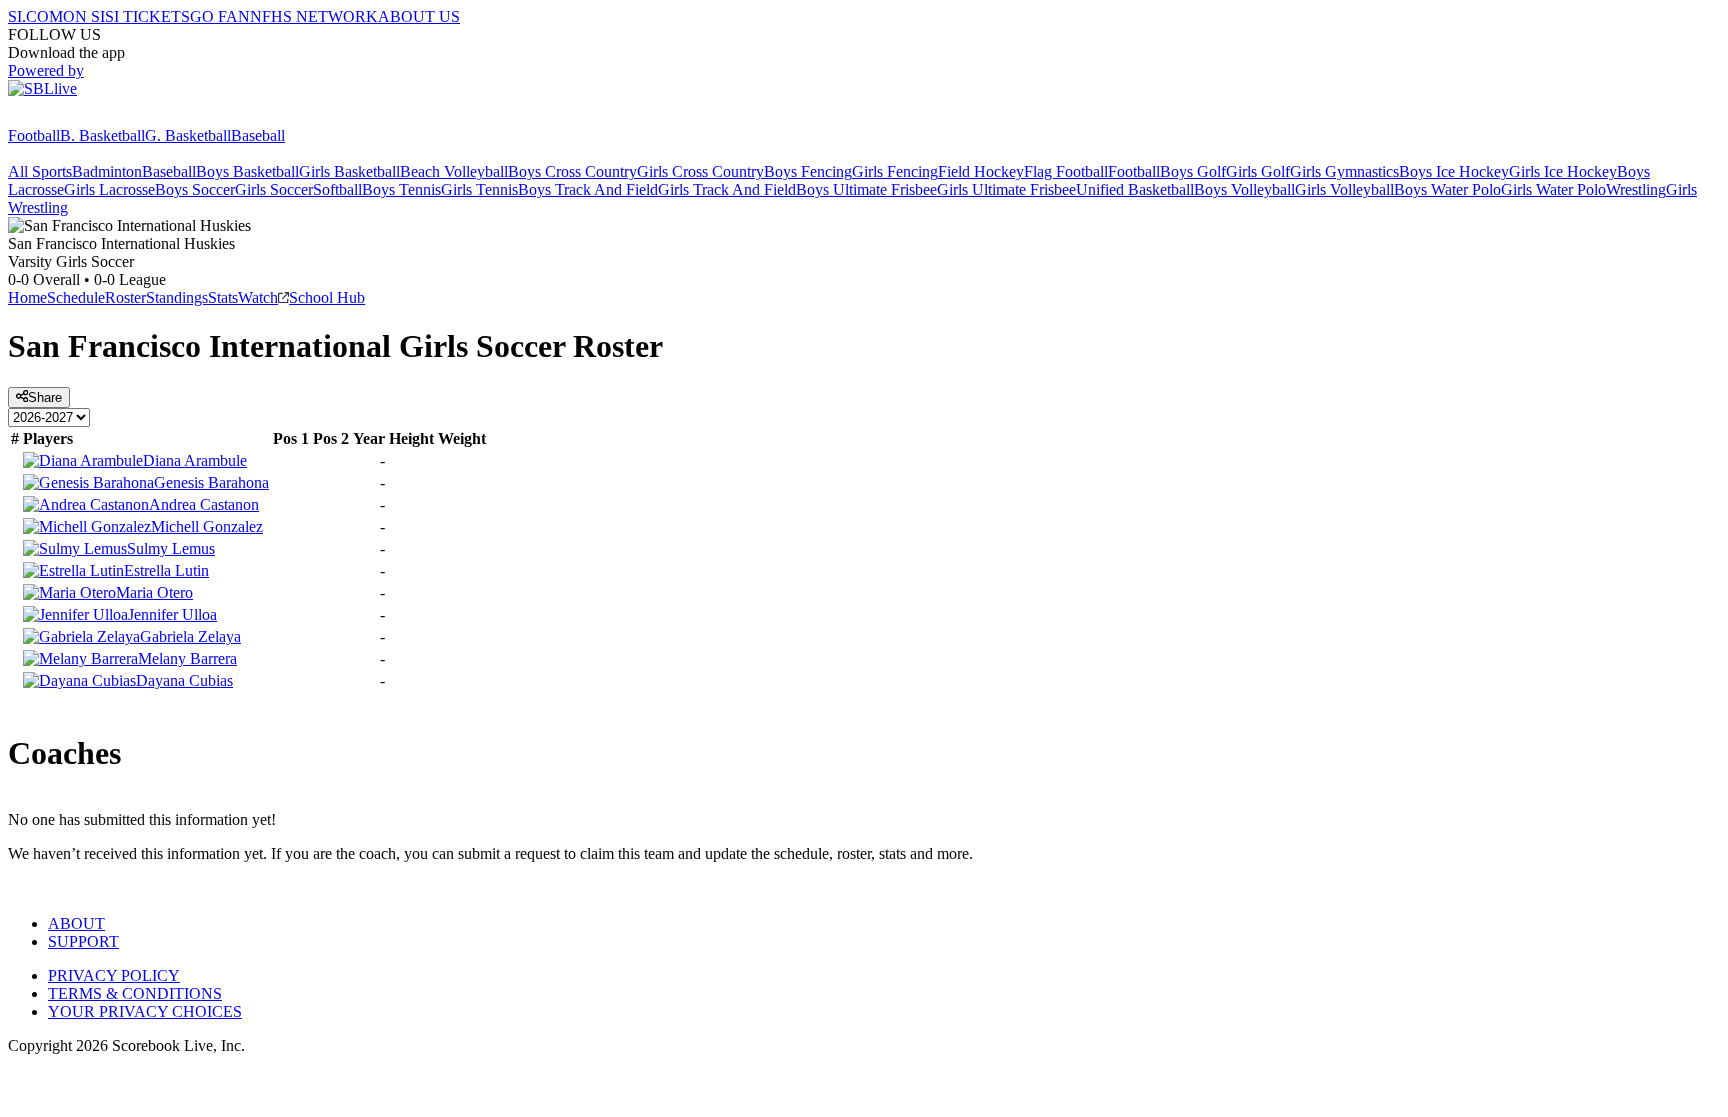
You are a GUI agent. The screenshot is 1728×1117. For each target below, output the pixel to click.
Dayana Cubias (184, 680)
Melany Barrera (187, 658)
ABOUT (76, 923)
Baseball (258, 135)
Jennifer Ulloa (172, 614)
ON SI (84, 16)
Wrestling (1636, 189)
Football (34, 135)
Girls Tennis (479, 189)
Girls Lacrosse (109, 189)
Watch (258, 297)
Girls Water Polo (1553, 189)
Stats (223, 297)
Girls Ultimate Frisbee (1006, 189)
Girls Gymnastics (1344, 171)
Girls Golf (1258, 171)
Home (27, 297)
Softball (337, 189)
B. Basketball (102, 135)
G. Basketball (188, 135)
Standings (177, 297)
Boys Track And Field (588, 189)
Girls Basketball (349, 171)
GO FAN (220, 16)
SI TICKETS (147, 16)
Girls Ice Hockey (1563, 171)
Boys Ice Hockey (1454, 171)
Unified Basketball (1135, 189)
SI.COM (35, 16)
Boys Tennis (401, 189)
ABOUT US (419, 16)
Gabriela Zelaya (190, 636)
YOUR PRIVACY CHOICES (145, 1011)
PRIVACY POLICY (114, 975)
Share (45, 397)
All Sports (40, 171)
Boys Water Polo (1447, 189)
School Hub (327, 297)
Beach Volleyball (454, 171)
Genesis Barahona (211, 482)
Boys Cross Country (572, 171)
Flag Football (1066, 171)
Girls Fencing (895, 171)
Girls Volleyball (1344, 189)
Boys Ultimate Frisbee (866, 189)
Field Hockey (981, 171)
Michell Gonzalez (207, 526)
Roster (125, 297)
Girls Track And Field (727, 189)
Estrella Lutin (166, 570)
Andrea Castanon (204, 504)
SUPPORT (83, 941)
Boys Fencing (808, 171)
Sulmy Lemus (171, 548)
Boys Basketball (247, 171)
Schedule (76, 297)
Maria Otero (154, 592)
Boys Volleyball (1244, 189)
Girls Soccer (274, 189)
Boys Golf (1193, 171)
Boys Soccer (195, 189)
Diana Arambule (195, 460)
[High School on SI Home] (85, 117)
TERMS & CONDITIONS (135, 993)
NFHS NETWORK (314, 16)
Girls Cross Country (700, 171)
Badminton (107, 171)
